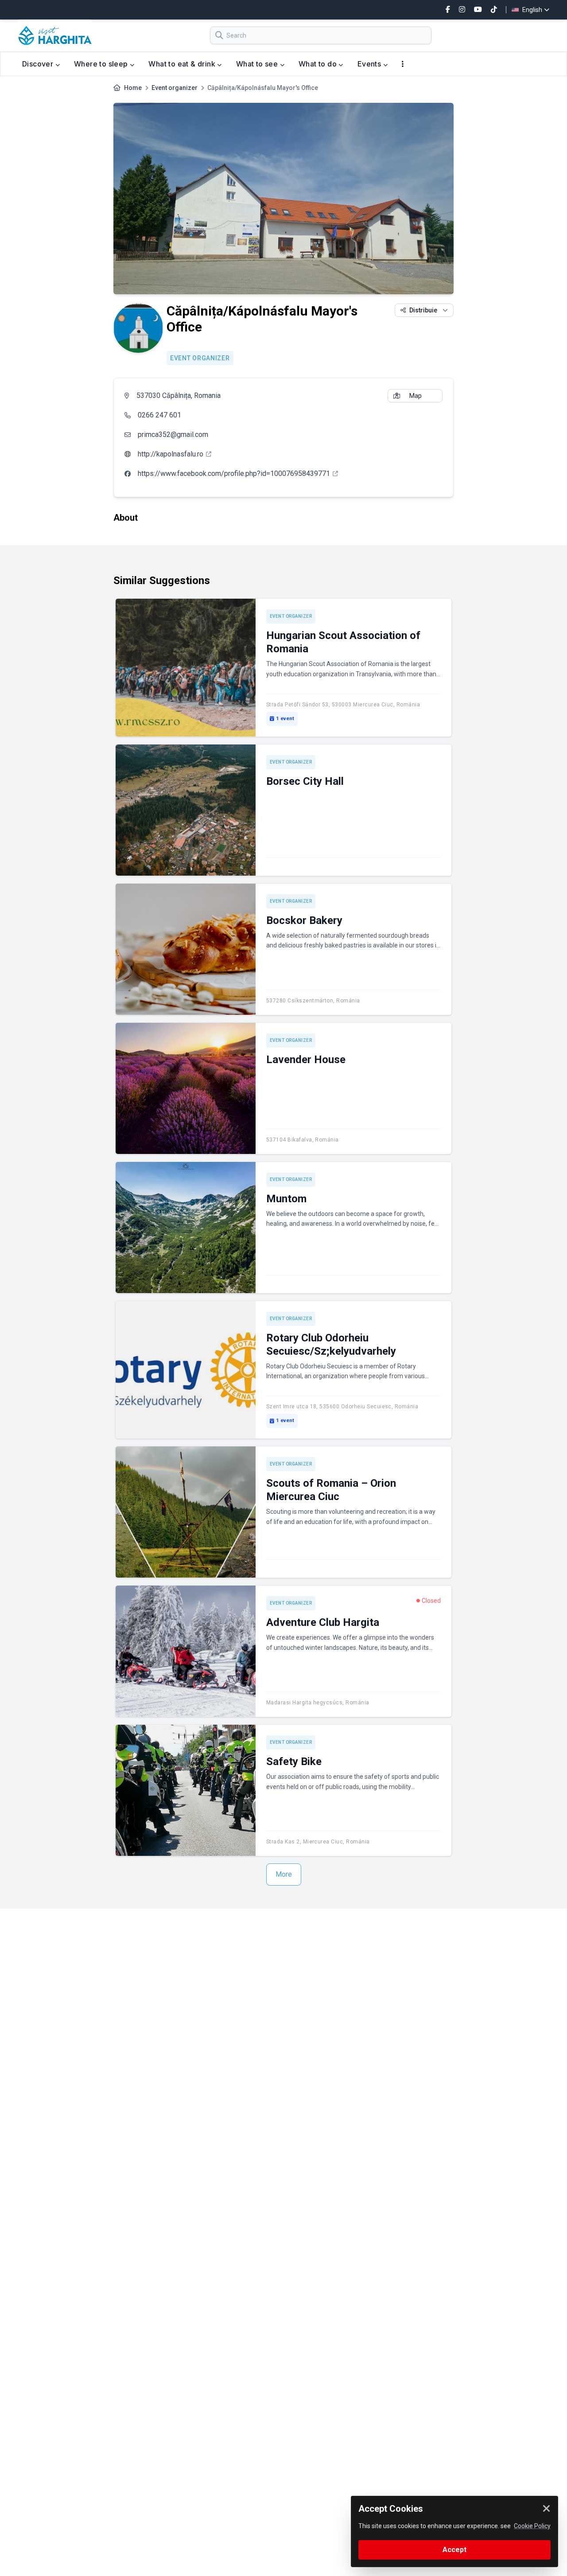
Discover (39, 64)
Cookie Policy (532, 2526)
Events (370, 64)
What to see (258, 64)
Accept (454, 2550)
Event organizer (175, 88)
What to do (318, 64)
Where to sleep (102, 64)
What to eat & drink (183, 64)
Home (133, 88)
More (284, 1874)
